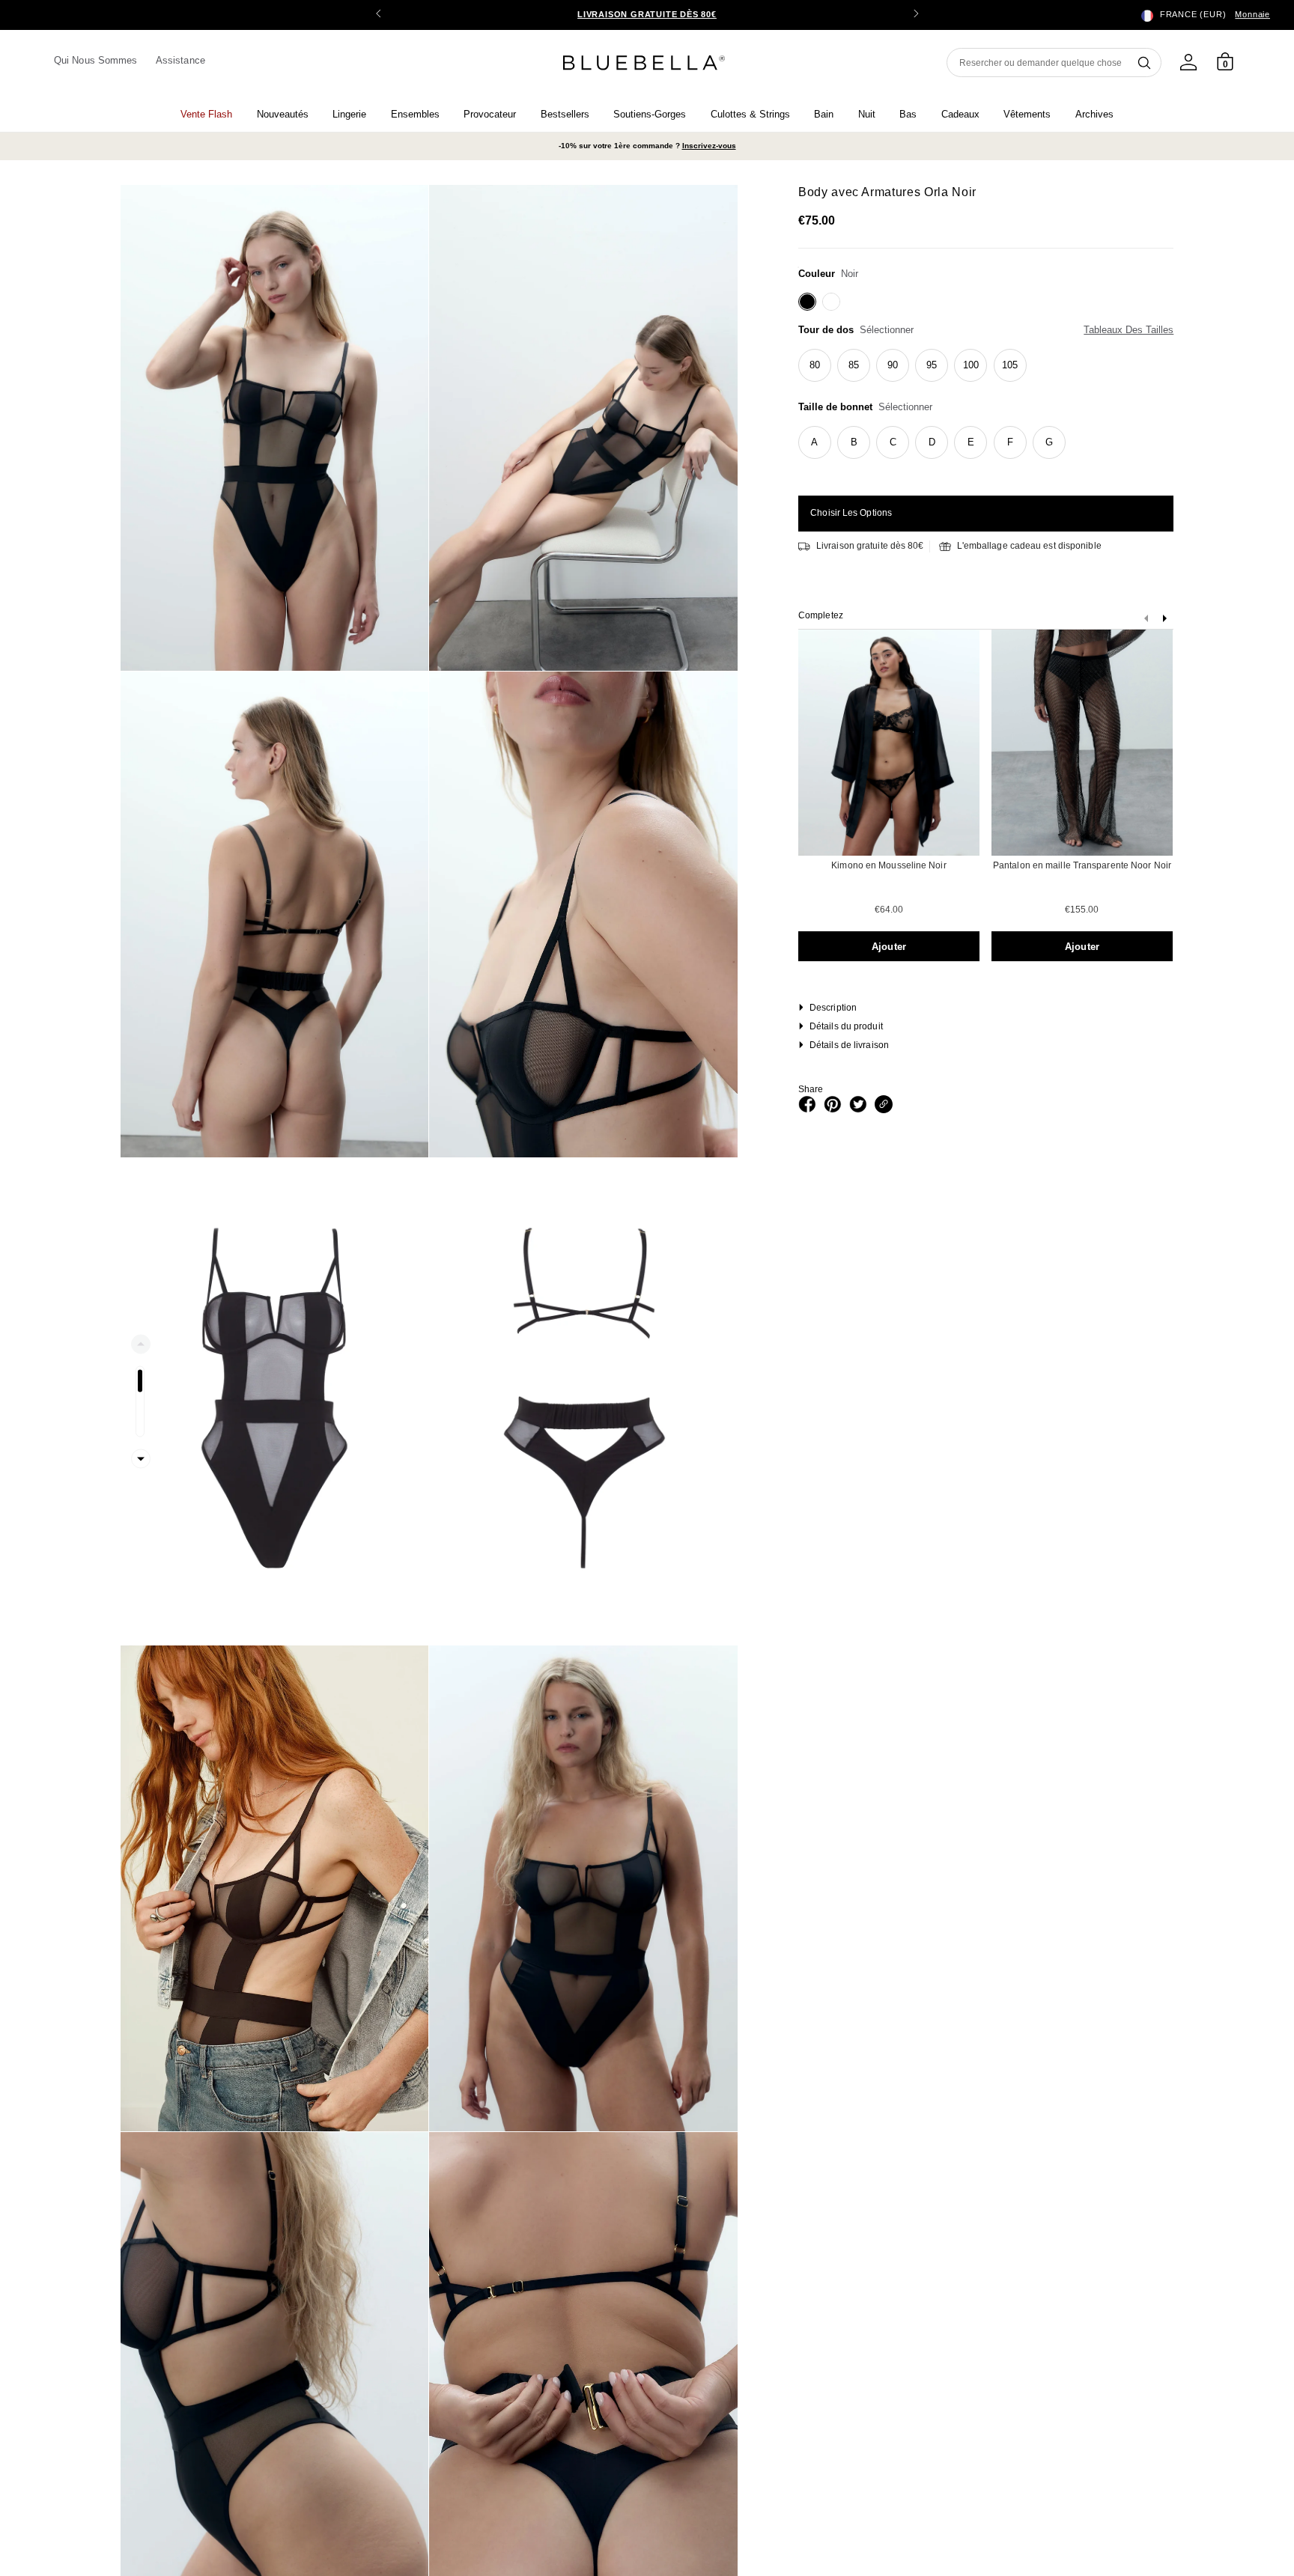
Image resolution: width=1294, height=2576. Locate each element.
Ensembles (415, 114)
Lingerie (349, 114)
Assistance (180, 60)
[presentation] (1164, 622)
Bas (908, 114)
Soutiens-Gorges (650, 114)
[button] (916, 15)
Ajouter (889, 947)
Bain (824, 114)
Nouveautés (283, 114)
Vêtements (1027, 114)
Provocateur (490, 114)
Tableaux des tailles (1129, 330)
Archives (1094, 114)
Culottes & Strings (750, 114)
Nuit (867, 114)
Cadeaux (960, 114)
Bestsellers (565, 114)
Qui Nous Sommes (95, 60)
